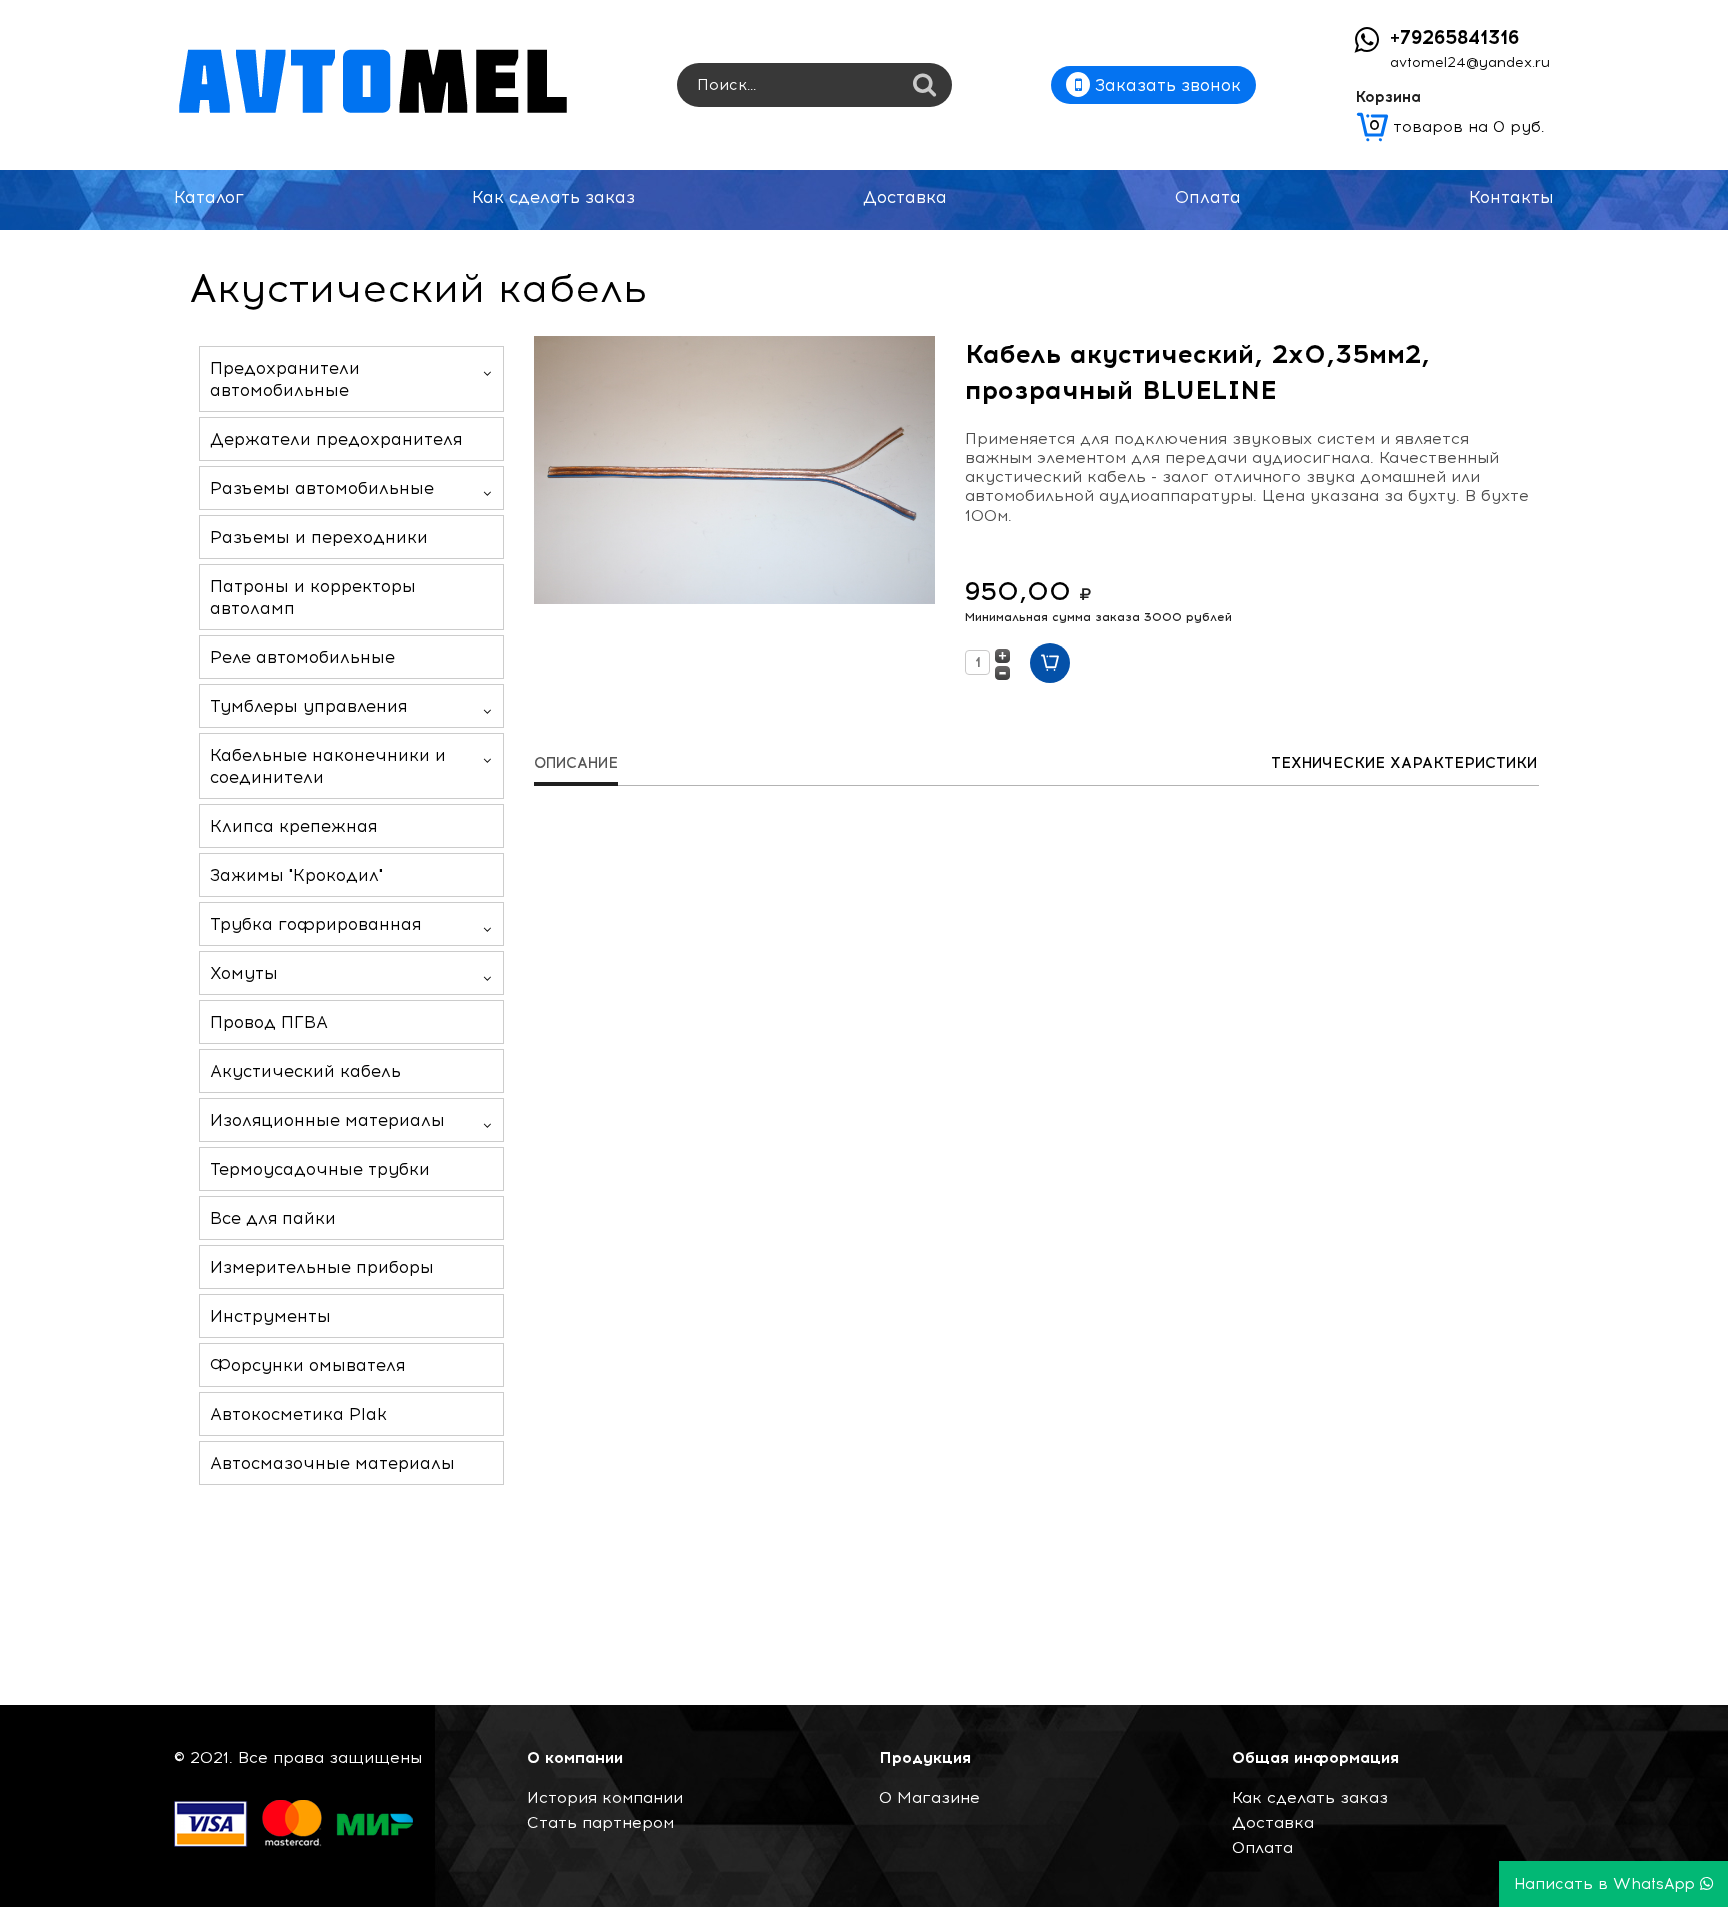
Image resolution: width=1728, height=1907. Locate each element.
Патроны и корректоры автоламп (313, 597)
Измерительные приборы (322, 1267)
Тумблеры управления (308, 706)
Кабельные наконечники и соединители (328, 766)
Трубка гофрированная (315, 924)
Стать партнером (600, 1822)
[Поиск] (924, 86)
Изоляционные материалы (327, 1120)
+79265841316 (1454, 37)
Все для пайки (273, 1218)
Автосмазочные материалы (332, 1463)
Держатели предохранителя (336, 439)
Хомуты (244, 973)
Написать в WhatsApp (1607, 1884)
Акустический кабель (305, 1071)
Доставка (905, 197)
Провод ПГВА (269, 1022)
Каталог (209, 197)
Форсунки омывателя (307, 1365)
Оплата (1208, 197)
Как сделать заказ (553, 197)
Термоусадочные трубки (320, 1169)
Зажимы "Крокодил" (296, 875)
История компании (605, 1797)
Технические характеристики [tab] (1404, 763)
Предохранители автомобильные (285, 379)
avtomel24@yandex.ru (1470, 62)
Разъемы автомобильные (322, 488)
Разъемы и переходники (319, 537)
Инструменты (270, 1316)
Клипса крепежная (293, 826)
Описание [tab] (576, 763)
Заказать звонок (1165, 85)
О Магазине (929, 1797)
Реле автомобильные (302, 657)
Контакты (1511, 197)
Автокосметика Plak (298, 1414)
